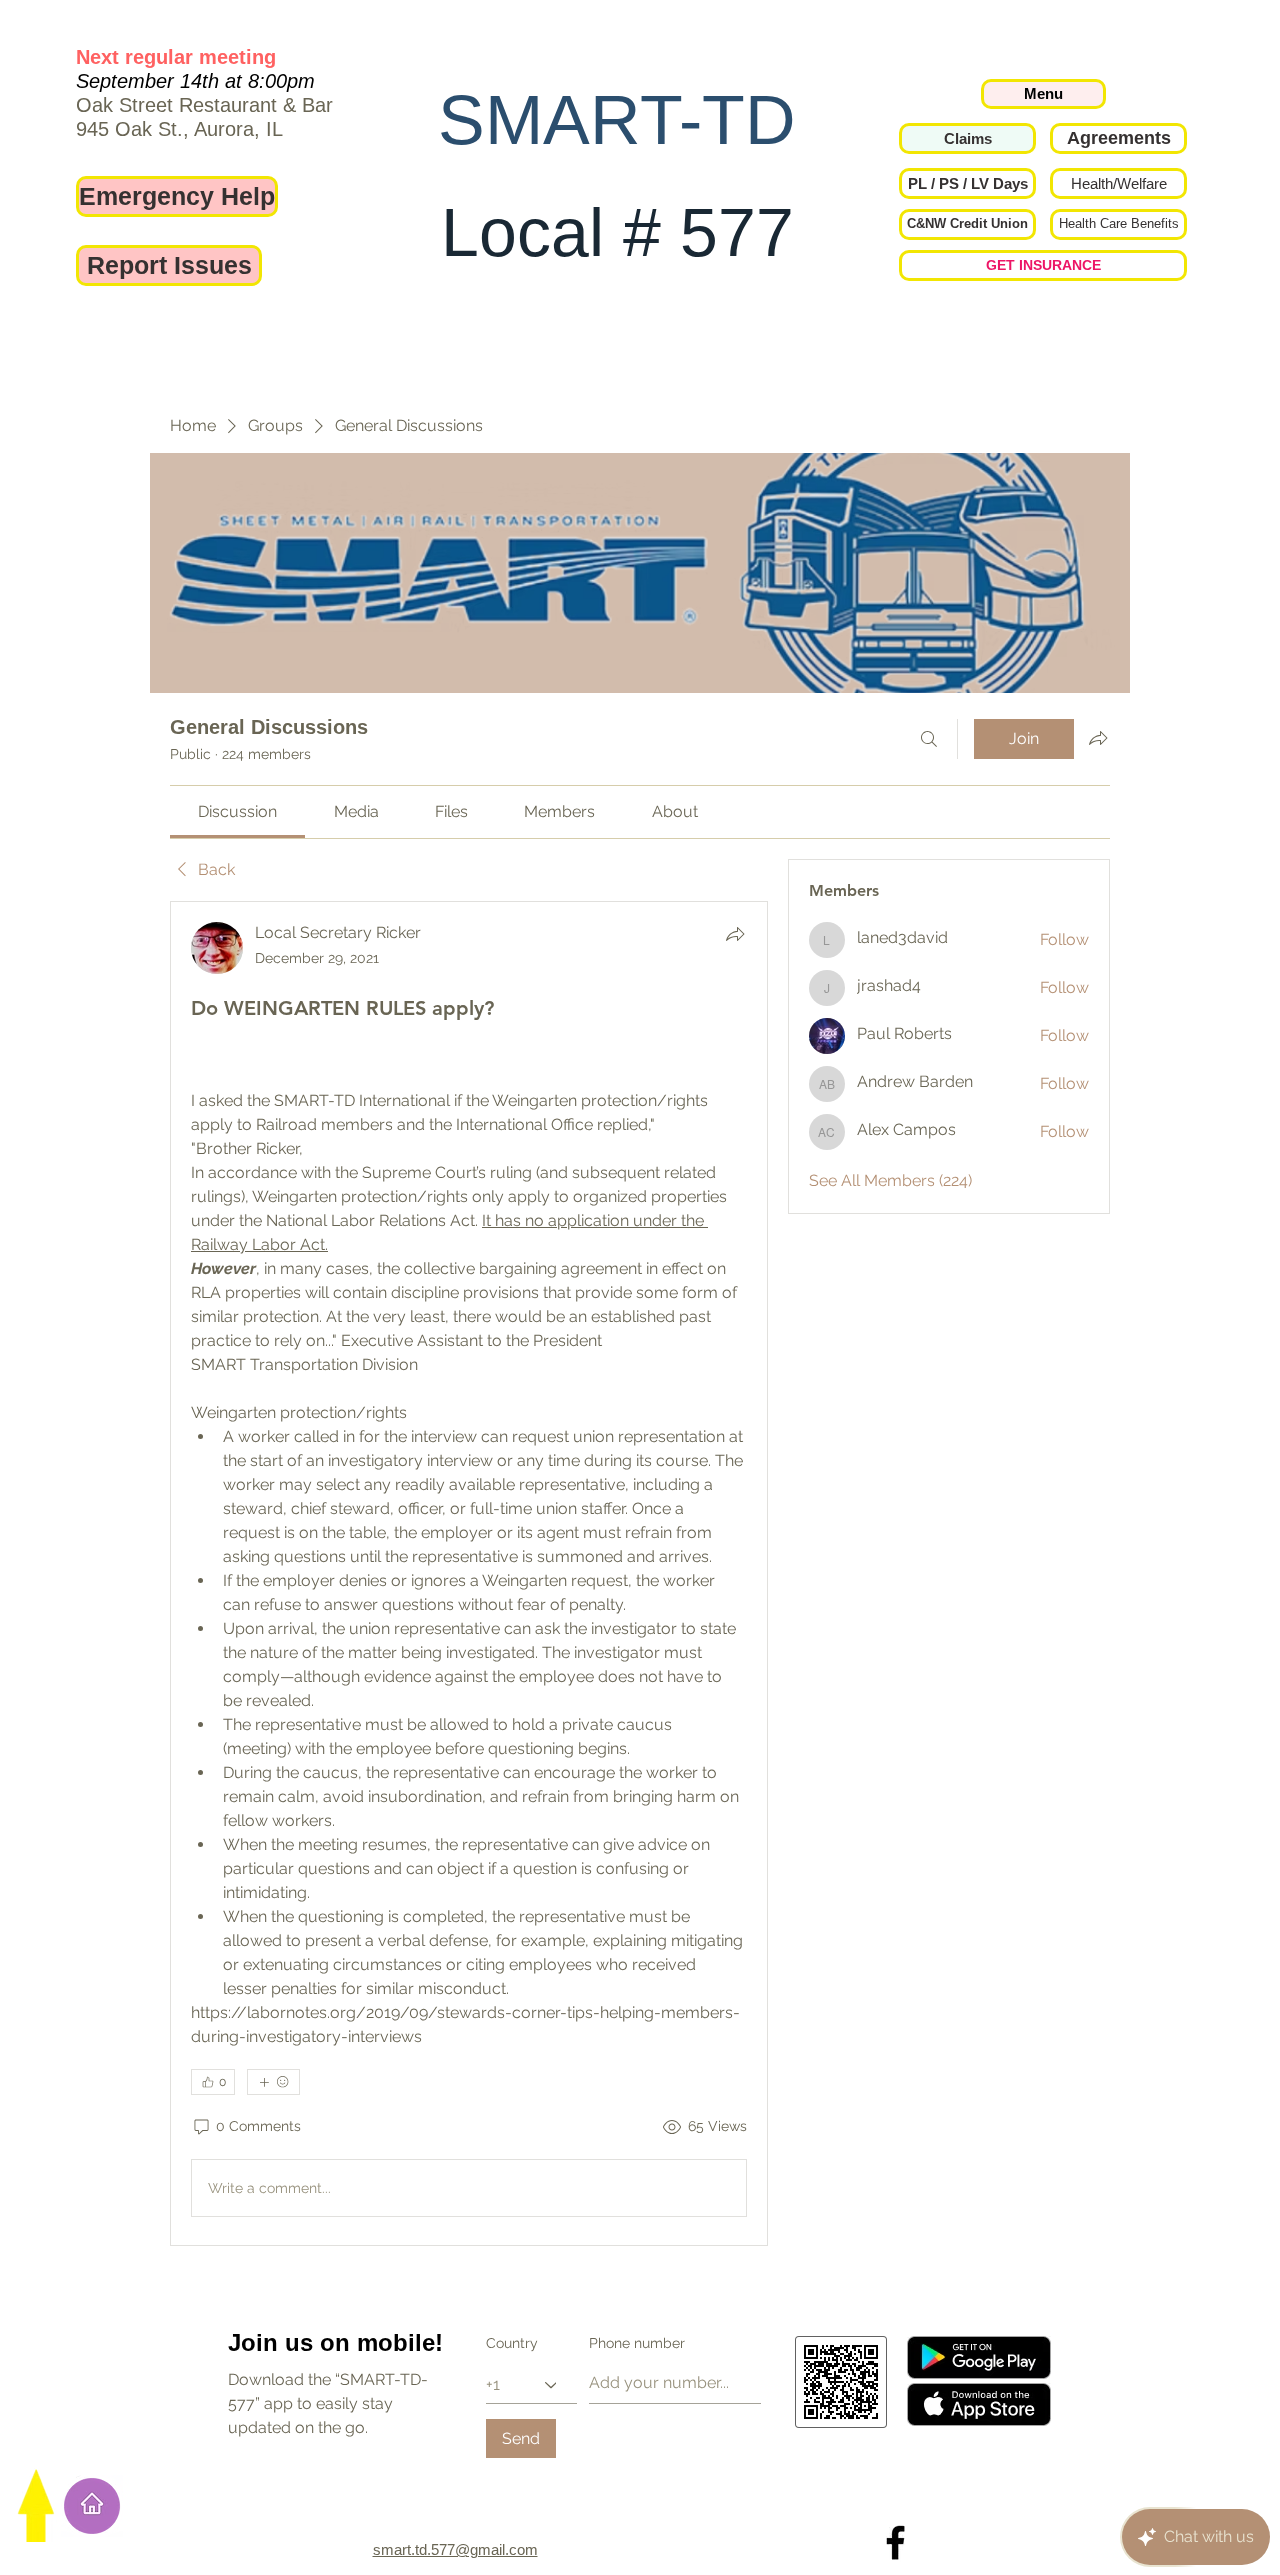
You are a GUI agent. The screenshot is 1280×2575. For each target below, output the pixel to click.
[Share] (735, 934)
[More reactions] (273, 2082)
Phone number (637, 2343)
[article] (469, 1573)
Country (512, 2343)
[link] (237, 811)
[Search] (929, 739)
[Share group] (1098, 738)
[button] (967, 183)
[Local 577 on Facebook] (895, 2542)
